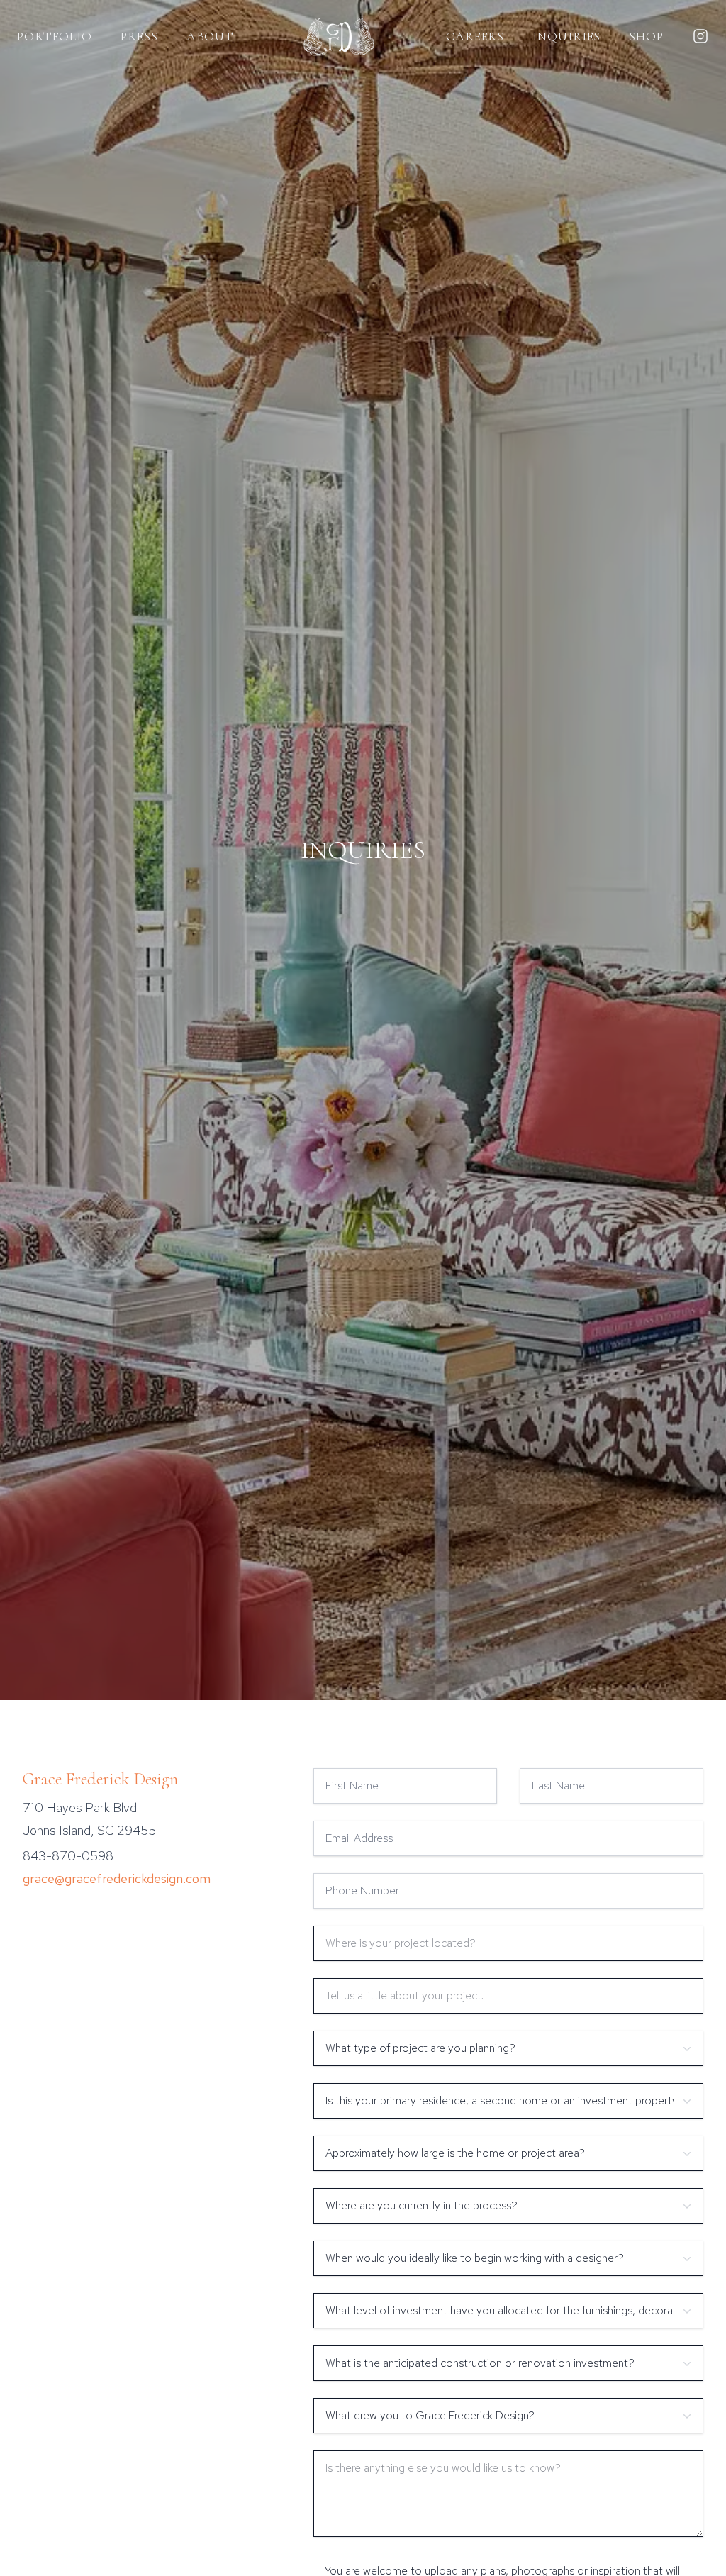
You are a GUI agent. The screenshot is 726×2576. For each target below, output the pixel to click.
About (211, 36)
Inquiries (566, 36)
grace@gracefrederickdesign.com (117, 1878)
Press (139, 36)
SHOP (646, 36)
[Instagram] (700, 36)
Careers (475, 36)
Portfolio (55, 36)
